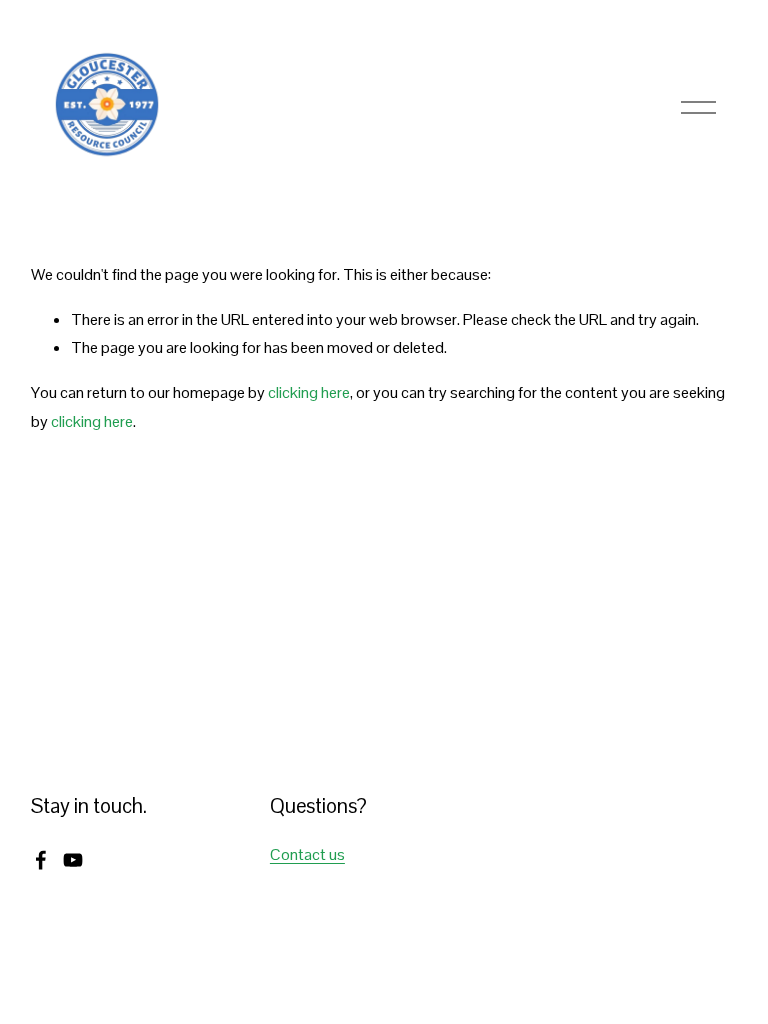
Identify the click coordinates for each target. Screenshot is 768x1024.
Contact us (307, 854)
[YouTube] (73, 860)
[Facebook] (41, 860)
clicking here (309, 392)
